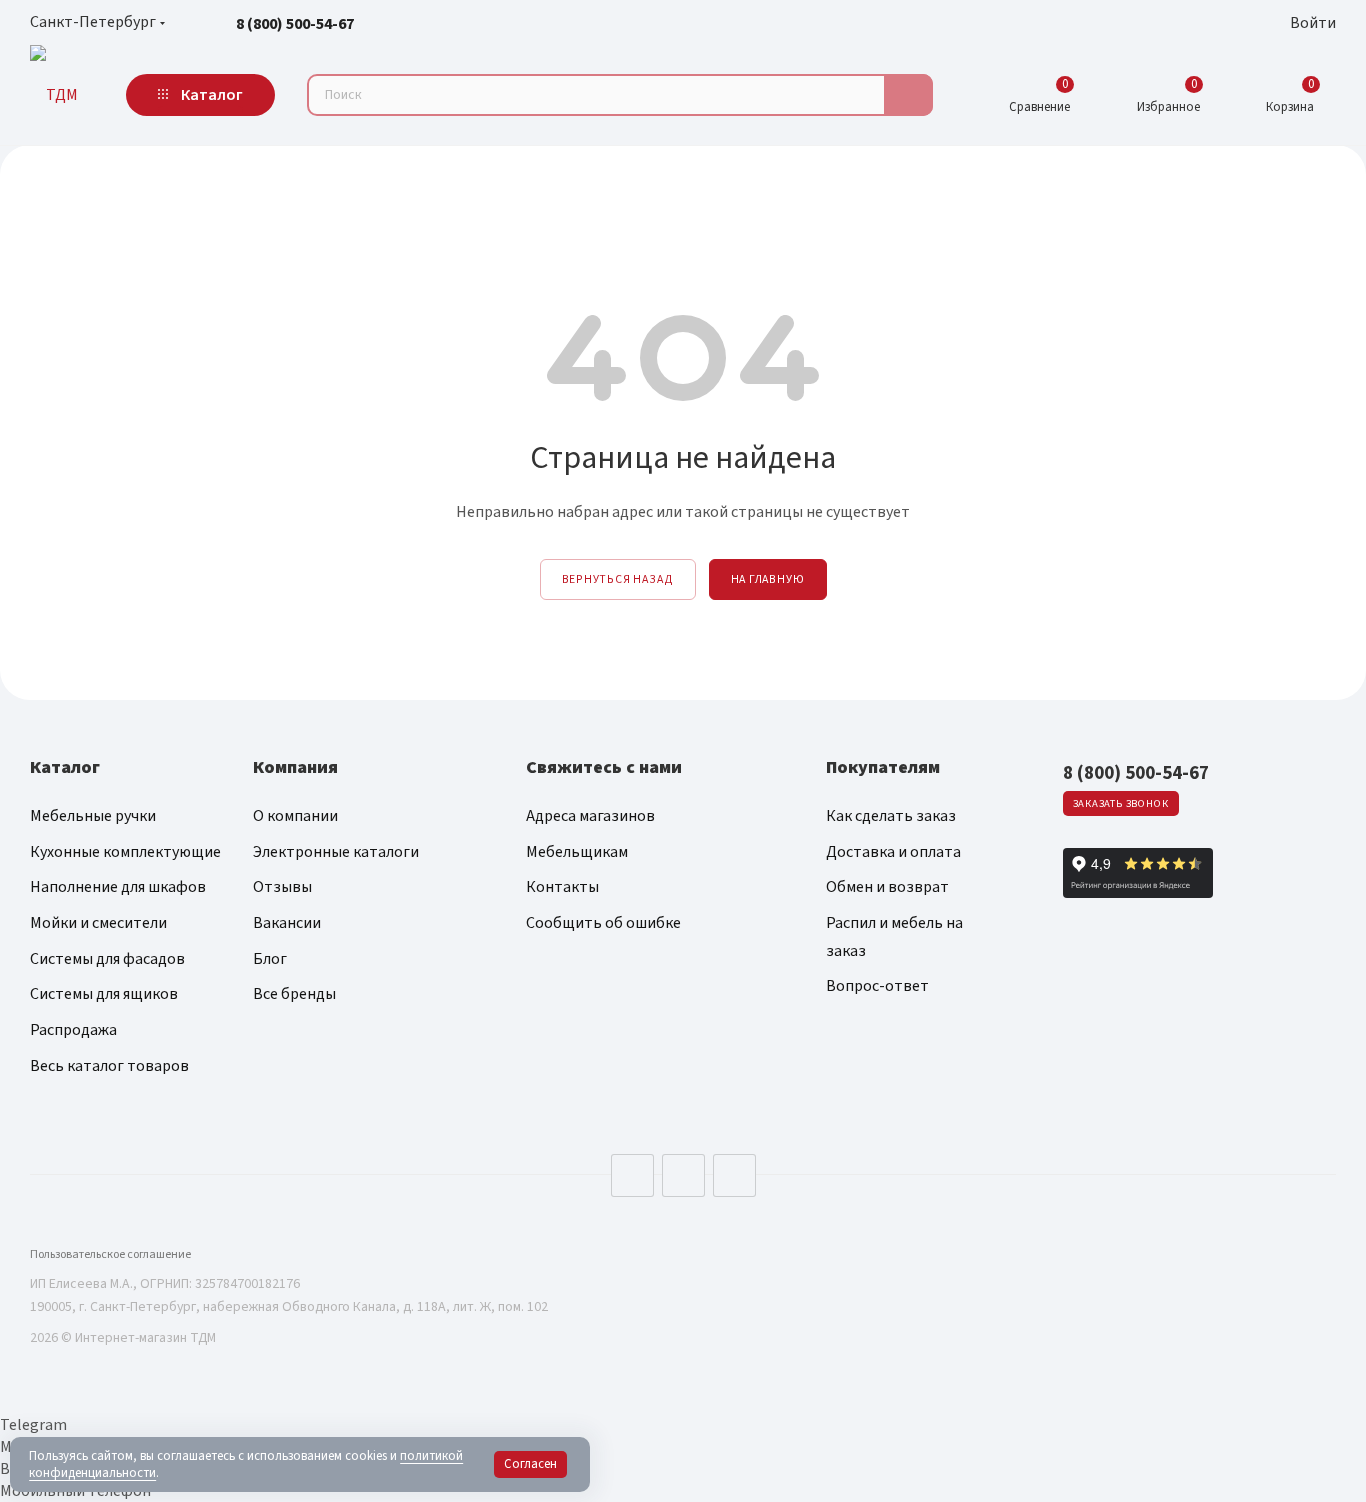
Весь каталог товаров (109, 1066)
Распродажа (73, 1030)
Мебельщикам (577, 852)
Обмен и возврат (887, 887)
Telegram (683, 1175)
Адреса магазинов (590, 816)
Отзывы (282, 887)
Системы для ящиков (104, 994)
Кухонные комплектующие (125, 852)
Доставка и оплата (893, 852)
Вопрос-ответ (877, 986)
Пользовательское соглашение (110, 1254)
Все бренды (294, 994)
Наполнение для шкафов (118, 887)
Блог (270, 959)
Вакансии (287, 923)
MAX (734, 1175)
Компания (295, 767)
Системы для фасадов (107, 959)
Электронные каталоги (336, 852)
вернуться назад (618, 579)
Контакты (562, 887)
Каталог (65, 767)
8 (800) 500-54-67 (295, 24)
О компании (295, 816)
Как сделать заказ (891, 816)
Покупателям (883, 767)
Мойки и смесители (98, 923)
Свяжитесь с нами (604, 767)
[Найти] (908, 95)
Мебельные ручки (93, 816)
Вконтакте (632, 1175)
